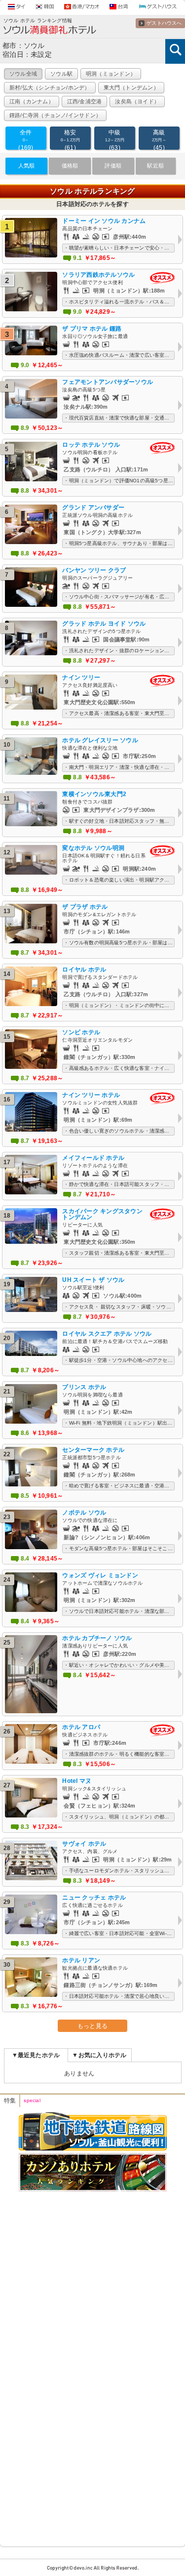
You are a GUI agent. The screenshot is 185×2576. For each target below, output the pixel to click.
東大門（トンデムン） (131, 87)
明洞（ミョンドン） (111, 74)
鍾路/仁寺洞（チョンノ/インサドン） (55, 115)
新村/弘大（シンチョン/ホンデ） (50, 87)
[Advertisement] (92, 2266)
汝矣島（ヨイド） (137, 101)
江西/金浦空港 (85, 101)
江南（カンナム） (32, 101)
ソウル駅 (61, 74)
